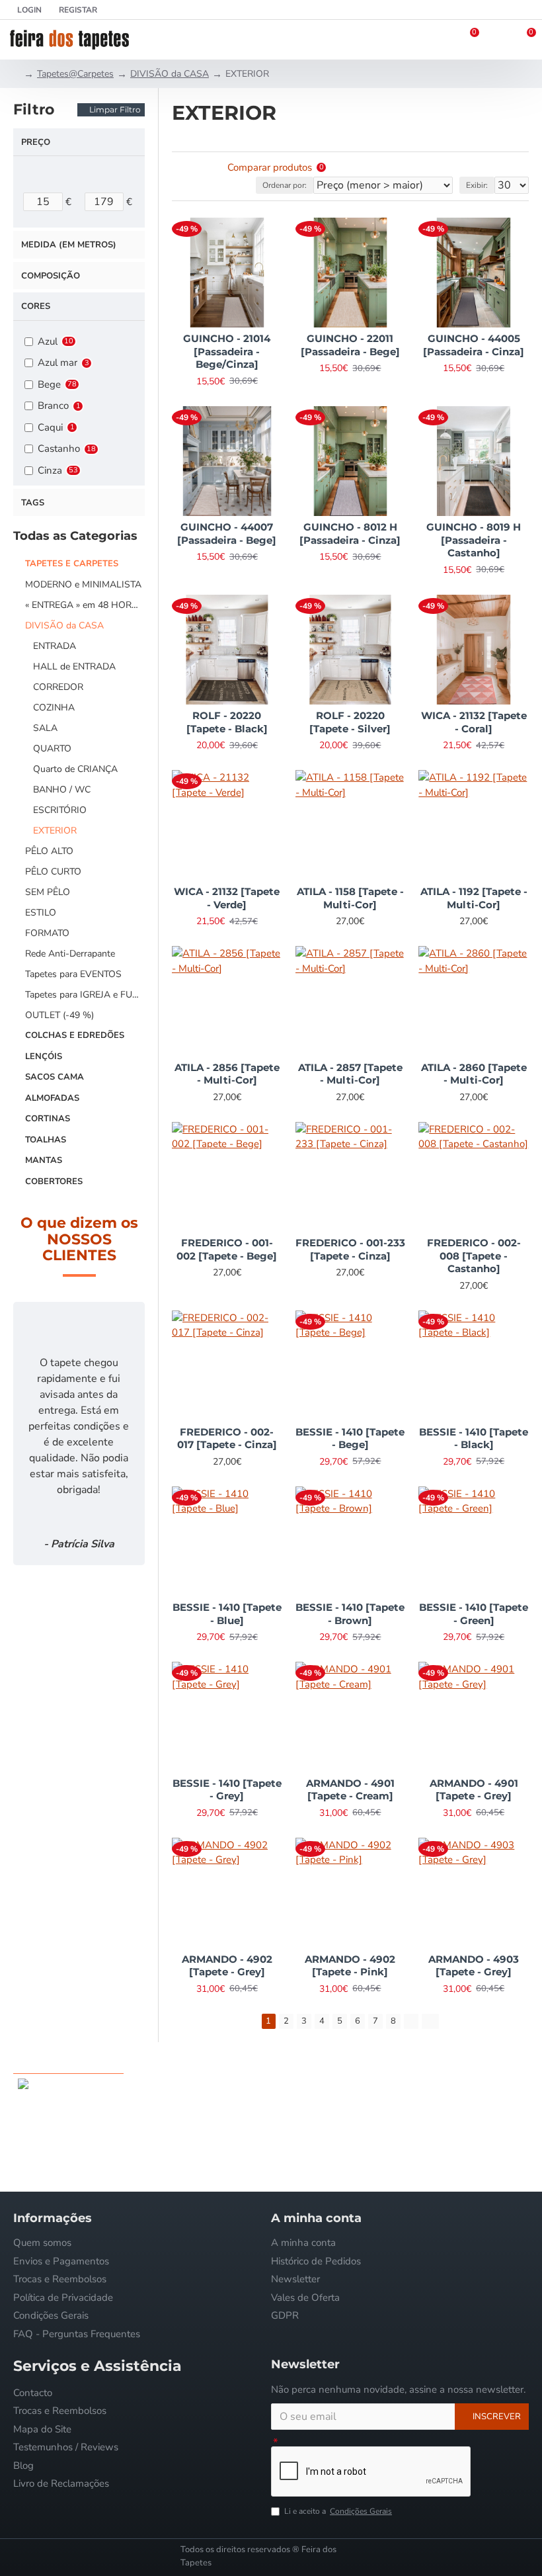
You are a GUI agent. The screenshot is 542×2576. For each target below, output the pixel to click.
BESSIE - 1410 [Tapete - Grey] (227, 1790)
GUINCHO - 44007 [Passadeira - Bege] (227, 534)
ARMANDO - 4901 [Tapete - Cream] (350, 1790)
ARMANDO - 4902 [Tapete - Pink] (350, 1966)
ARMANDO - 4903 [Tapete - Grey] (474, 1966)
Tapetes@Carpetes (75, 74)
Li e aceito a (338, 2511)
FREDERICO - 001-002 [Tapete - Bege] (227, 1249)
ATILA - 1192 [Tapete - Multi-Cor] (474, 898)
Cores (36, 306)
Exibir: (477, 185)
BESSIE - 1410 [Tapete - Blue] (227, 1614)
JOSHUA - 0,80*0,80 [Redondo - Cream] (119, 2083)
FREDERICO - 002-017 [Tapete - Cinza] (227, 1438)
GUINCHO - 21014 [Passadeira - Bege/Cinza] (227, 351)
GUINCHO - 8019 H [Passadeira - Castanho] (474, 540)
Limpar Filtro (115, 109)
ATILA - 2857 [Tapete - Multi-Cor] (350, 1074)
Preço (36, 142)
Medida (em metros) (69, 245)
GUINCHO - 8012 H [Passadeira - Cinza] (350, 534)
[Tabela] (180, 168)
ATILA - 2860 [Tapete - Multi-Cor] (474, 1074)
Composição (51, 276)
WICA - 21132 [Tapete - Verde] (227, 898)
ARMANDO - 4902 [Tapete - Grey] (227, 1966)
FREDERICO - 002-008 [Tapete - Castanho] (474, 1256)
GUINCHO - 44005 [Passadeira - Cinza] (474, 345)
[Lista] (197, 168)
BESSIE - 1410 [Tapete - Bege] (350, 1438)
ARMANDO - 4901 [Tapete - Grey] (474, 1790)
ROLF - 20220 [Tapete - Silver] (350, 722)
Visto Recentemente (68, 2061)
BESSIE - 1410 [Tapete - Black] (474, 1438)
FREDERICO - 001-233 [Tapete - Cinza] (350, 1249)
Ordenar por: (285, 185)
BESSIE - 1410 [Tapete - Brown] (350, 1614)
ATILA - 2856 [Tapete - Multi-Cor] (227, 1074)
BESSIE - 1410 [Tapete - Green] (474, 1614)
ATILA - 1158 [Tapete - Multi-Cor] (350, 898)
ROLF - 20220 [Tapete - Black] (227, 722)
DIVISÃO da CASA (170, 74)
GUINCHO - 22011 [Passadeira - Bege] (350, 345)
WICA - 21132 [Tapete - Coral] (474, 722)
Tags (33, 503)
